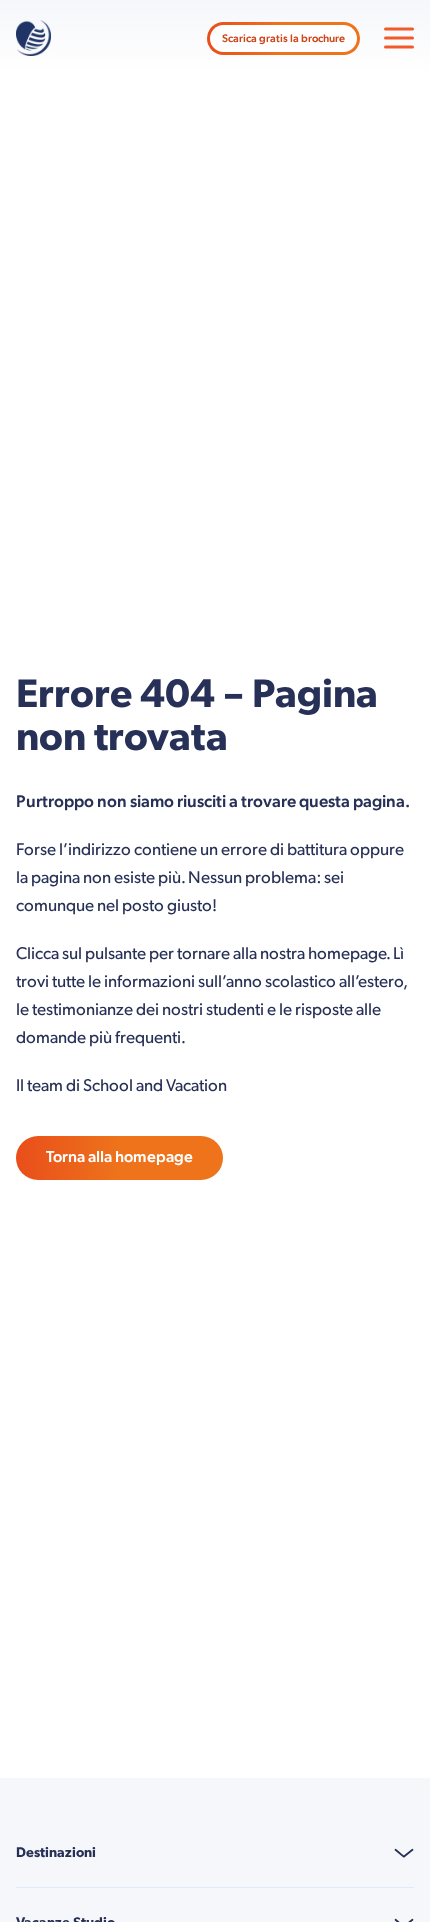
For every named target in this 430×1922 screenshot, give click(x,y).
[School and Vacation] (33, 38)
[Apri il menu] (399, 38)
